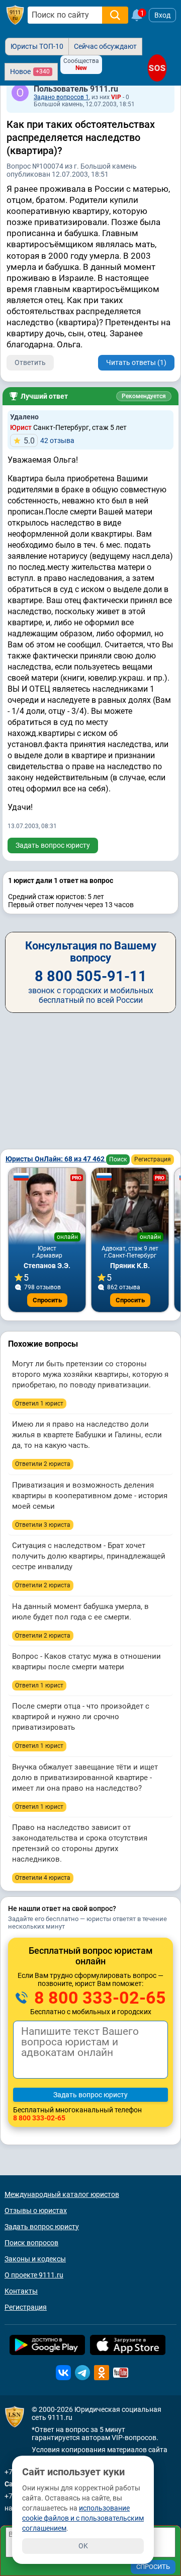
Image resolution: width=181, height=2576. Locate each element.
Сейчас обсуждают (105, 46)
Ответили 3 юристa (43, 1525)
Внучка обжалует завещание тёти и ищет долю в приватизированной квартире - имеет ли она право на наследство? (85, 1778)
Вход (162, 15)
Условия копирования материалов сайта (100, 2450)
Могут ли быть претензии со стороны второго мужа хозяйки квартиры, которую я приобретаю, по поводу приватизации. (90, 1374)
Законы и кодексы (35, 2259)
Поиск (118, 1159)
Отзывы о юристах (36, 2211)
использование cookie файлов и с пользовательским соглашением (83, 2518)
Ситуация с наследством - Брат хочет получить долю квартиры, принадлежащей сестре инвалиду (89, 1556)
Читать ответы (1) (136, 362)
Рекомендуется (144, 396)
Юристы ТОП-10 (37, 46)
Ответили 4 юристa (43, 1878)
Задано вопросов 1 (61, 97)
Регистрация (153, 1159)
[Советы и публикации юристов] (15, 15)
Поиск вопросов (31, 2243)
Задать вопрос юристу (53, 845)
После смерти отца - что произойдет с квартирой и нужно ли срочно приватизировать (81, 1717)
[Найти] (115, 15)
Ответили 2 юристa (43, 1464)
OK (83, 2546)
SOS (157, 68)
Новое (30, 71)
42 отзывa (49, 441)
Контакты (21, 2291)
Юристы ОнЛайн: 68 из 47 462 (56, 1159)
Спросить (47, 1300)
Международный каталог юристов (62, 2194)
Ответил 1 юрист (39, 1404)
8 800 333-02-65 (98, 1998)
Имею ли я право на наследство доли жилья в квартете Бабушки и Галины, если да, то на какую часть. (87, 1435)
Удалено (24, 417)
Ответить (30, 362)
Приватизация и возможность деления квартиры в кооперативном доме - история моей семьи (90, 1496)
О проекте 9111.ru (34, 2275)
